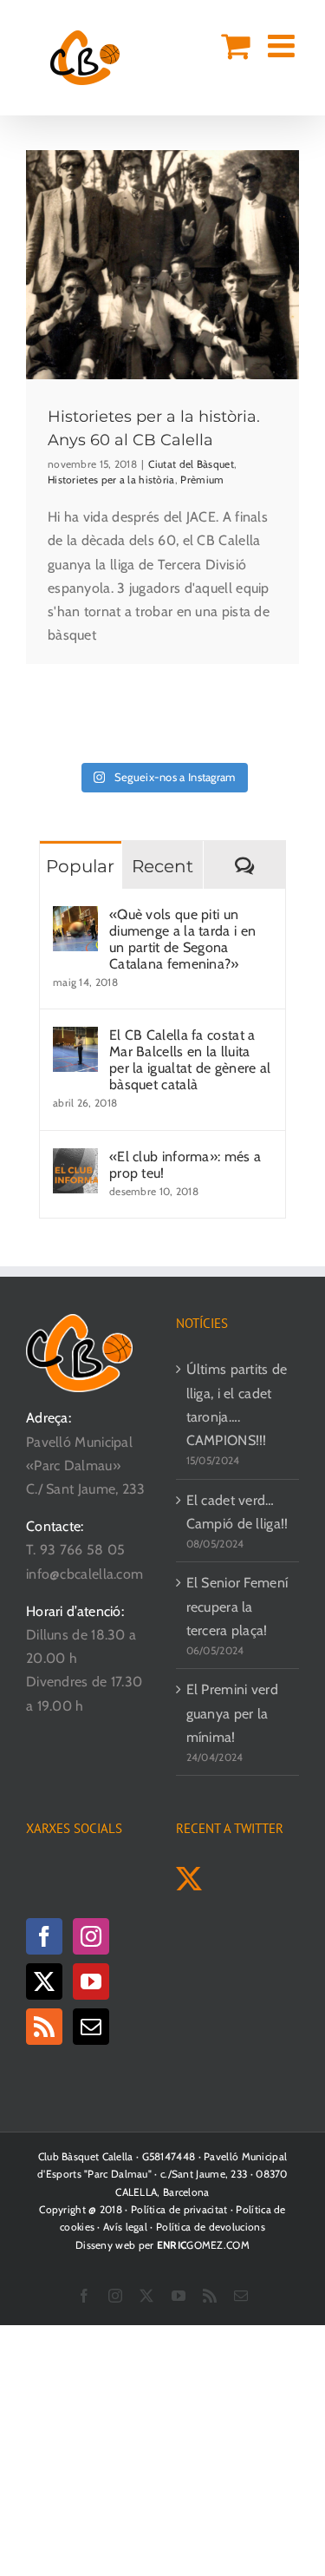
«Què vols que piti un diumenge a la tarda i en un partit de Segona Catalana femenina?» (182, 939)
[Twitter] (44, 1981)
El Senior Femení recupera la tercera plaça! (237, 1606)
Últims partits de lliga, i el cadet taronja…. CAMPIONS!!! (237, 1405)
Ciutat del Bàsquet (191, 464)
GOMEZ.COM (203, 2245)
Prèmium (202, 480)
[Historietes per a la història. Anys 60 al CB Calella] (162, 265)
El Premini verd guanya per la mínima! (233, 1713)
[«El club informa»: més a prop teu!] (75, 1160)
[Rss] (44, 2027)
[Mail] (91, 2027)
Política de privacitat (179, 2209)
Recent (162, 866)
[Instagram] (91, 1936)
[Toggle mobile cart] (235, 46)
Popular (80, 866)
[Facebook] (44, 1936)
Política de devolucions (211, 2227)
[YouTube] (91, 1981)
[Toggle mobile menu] (283, 46)
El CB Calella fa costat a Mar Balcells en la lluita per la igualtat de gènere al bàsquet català (190, 1060)
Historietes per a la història (111, 480)
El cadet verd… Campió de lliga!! (237, 1512)
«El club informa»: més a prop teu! (185, 1165)
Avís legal (125, 2227)
